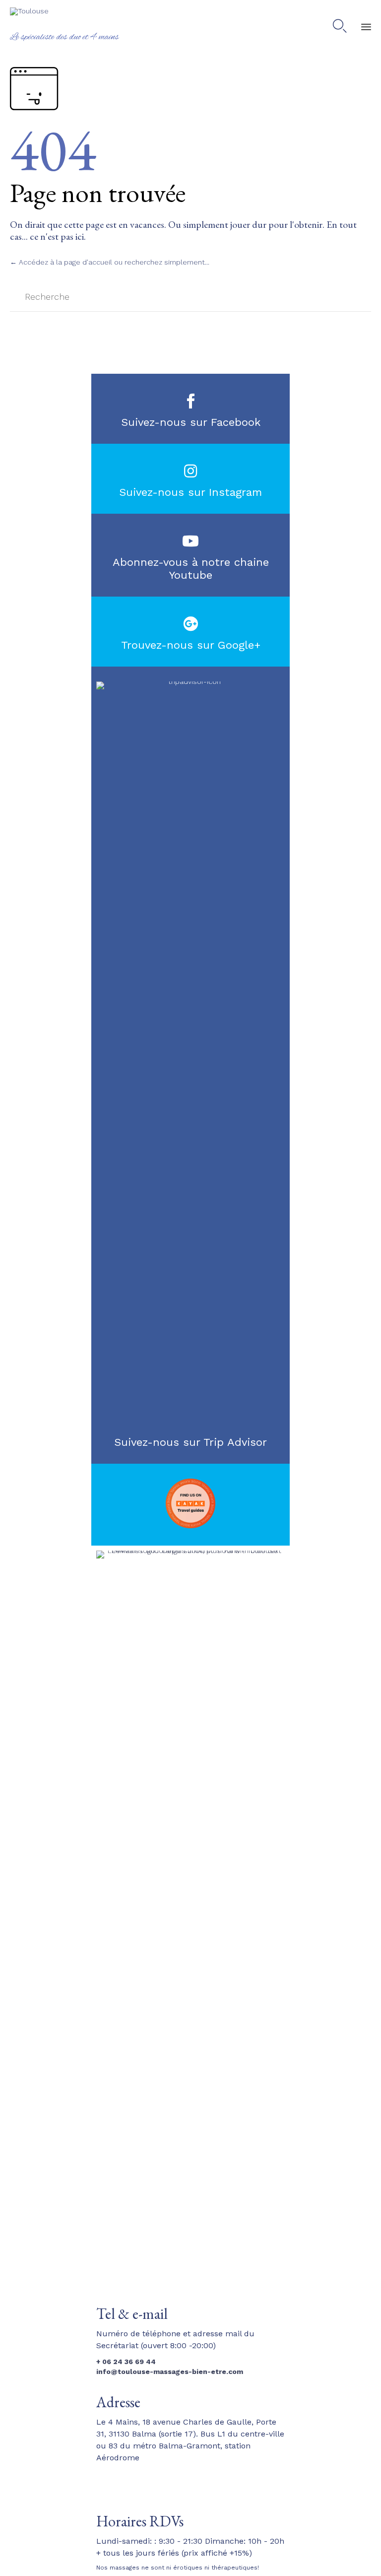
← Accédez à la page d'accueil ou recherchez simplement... (110, 262)
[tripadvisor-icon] (190, 681)
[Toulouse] (64, 19)
